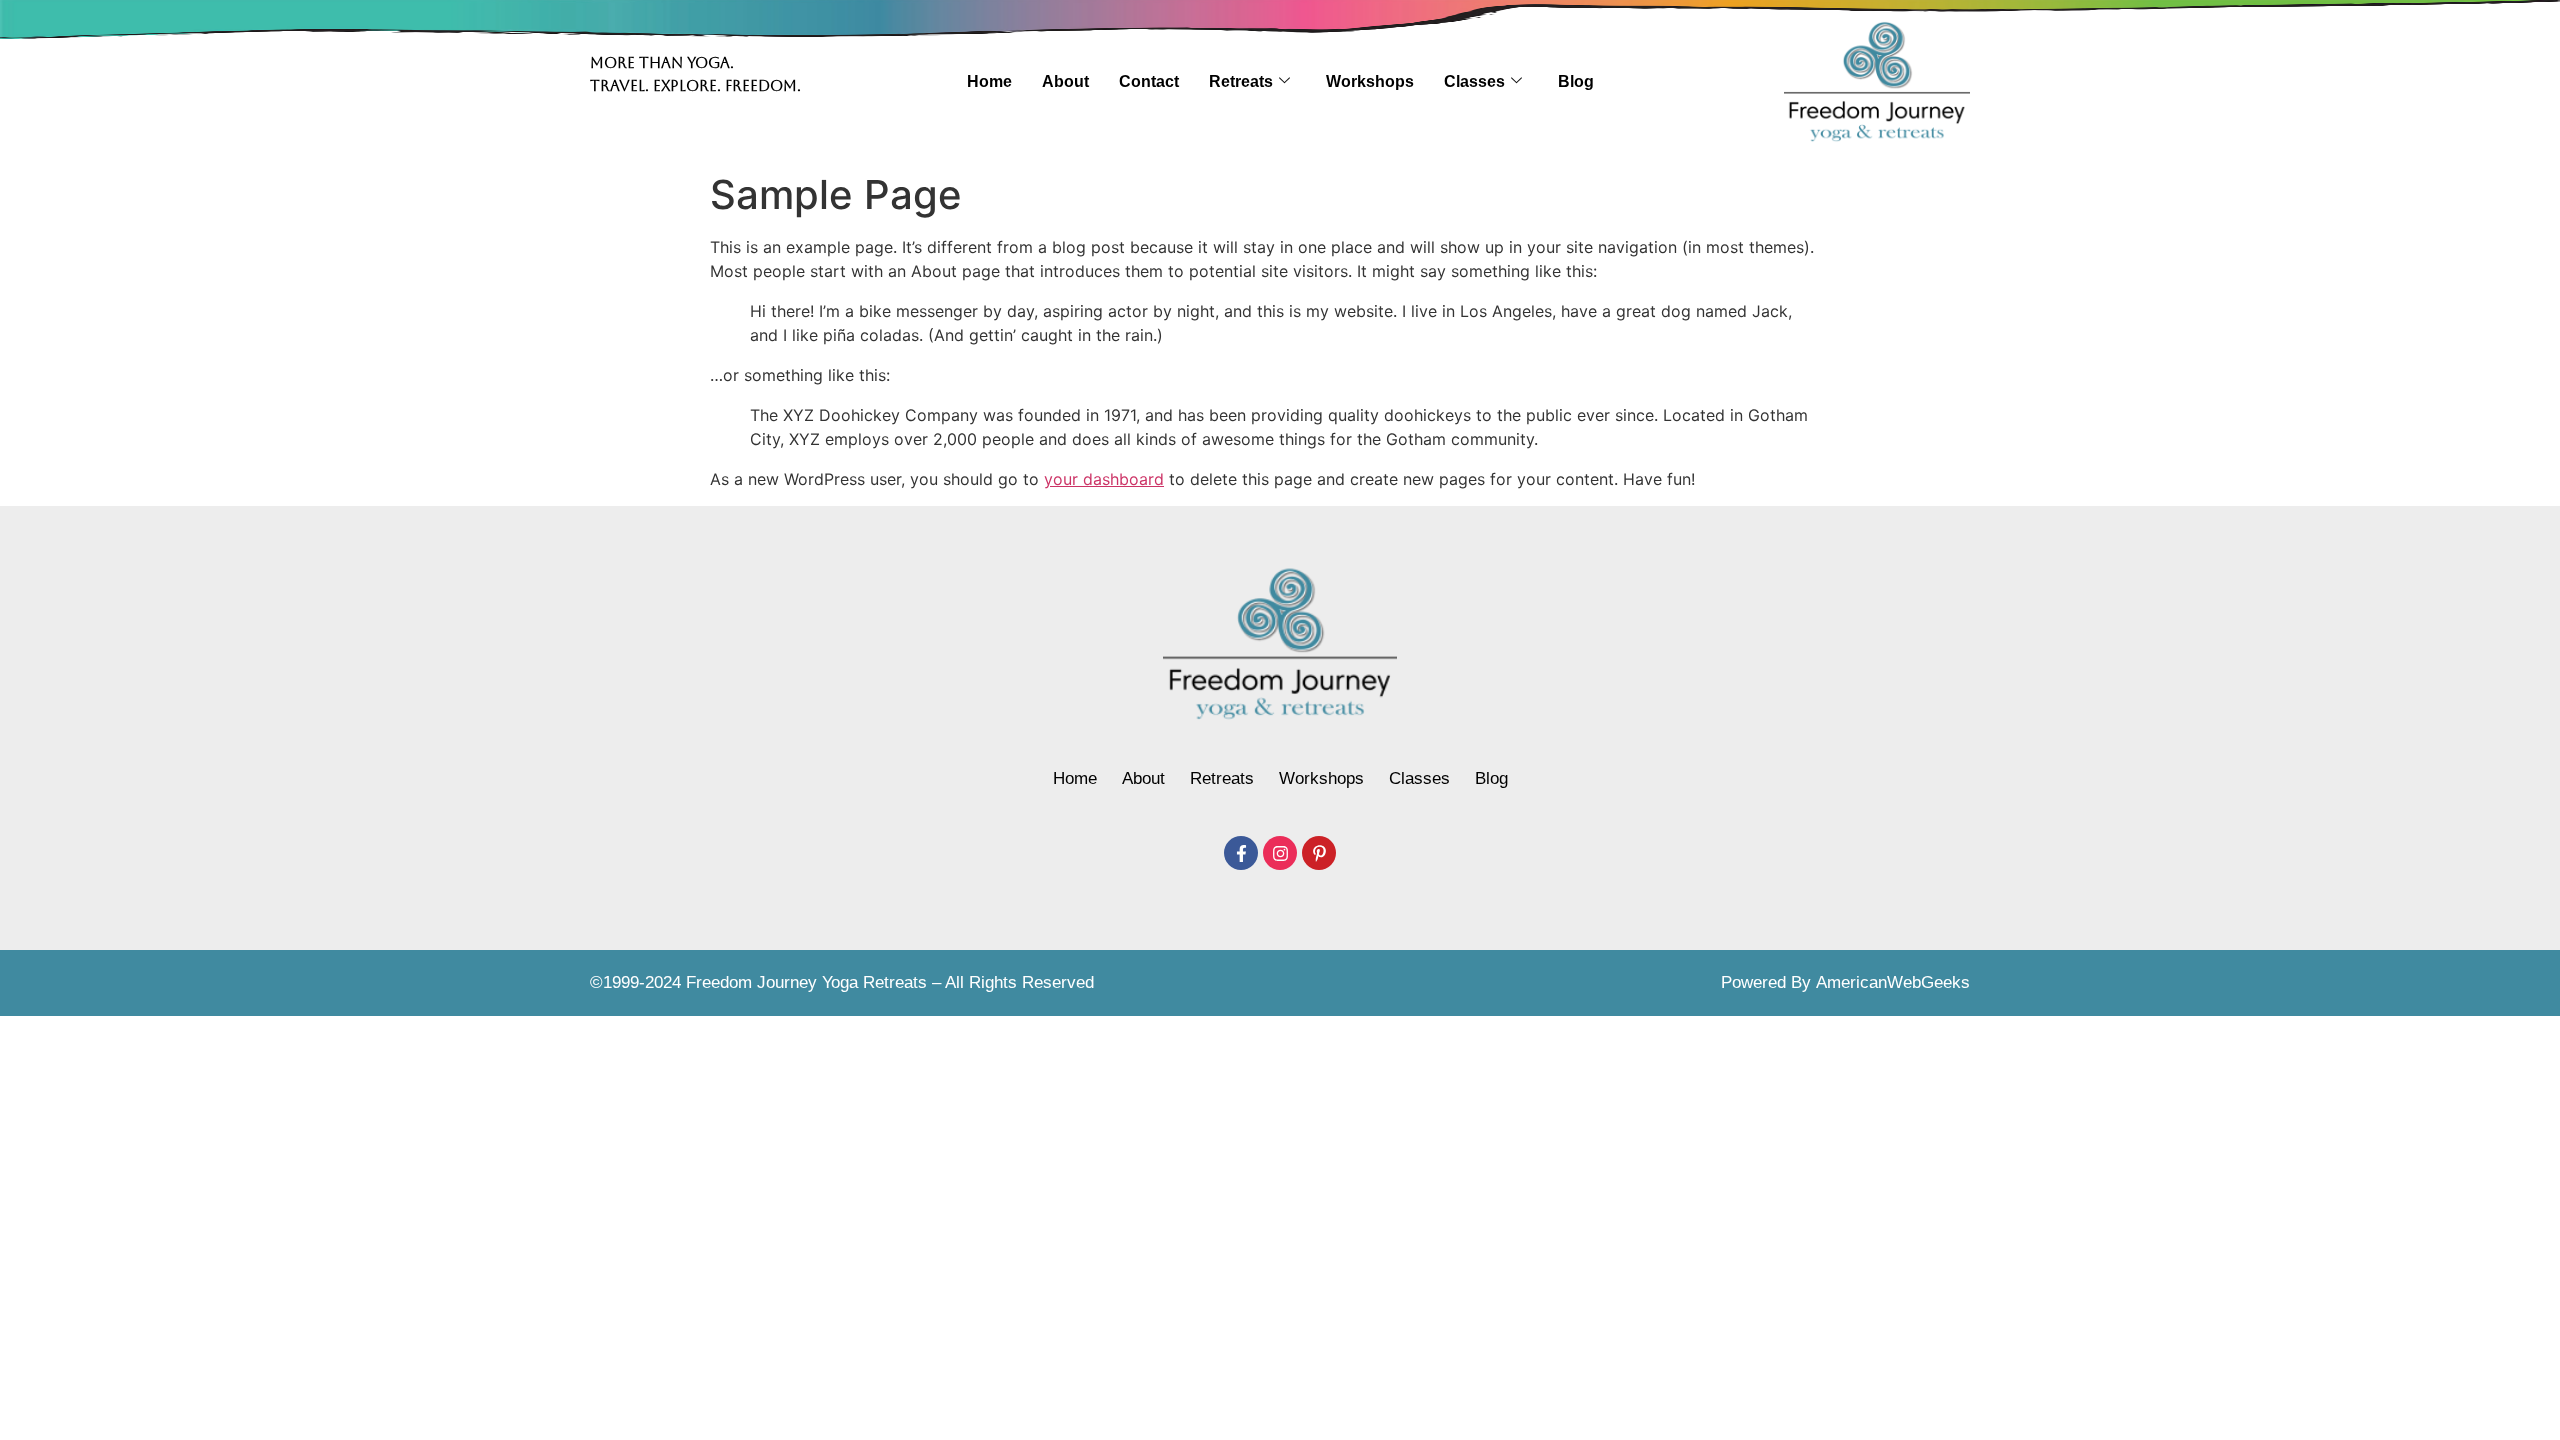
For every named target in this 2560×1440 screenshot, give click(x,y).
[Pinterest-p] (1319, 853)
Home (989, 81)
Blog (1576, 81)
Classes (1474, 81)
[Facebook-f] (1241, 853)
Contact (1149, 81)
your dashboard (1104, 479)
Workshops (1370, 81)
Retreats (1241, 81)
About (1065, 81)
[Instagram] (1280, 853)
